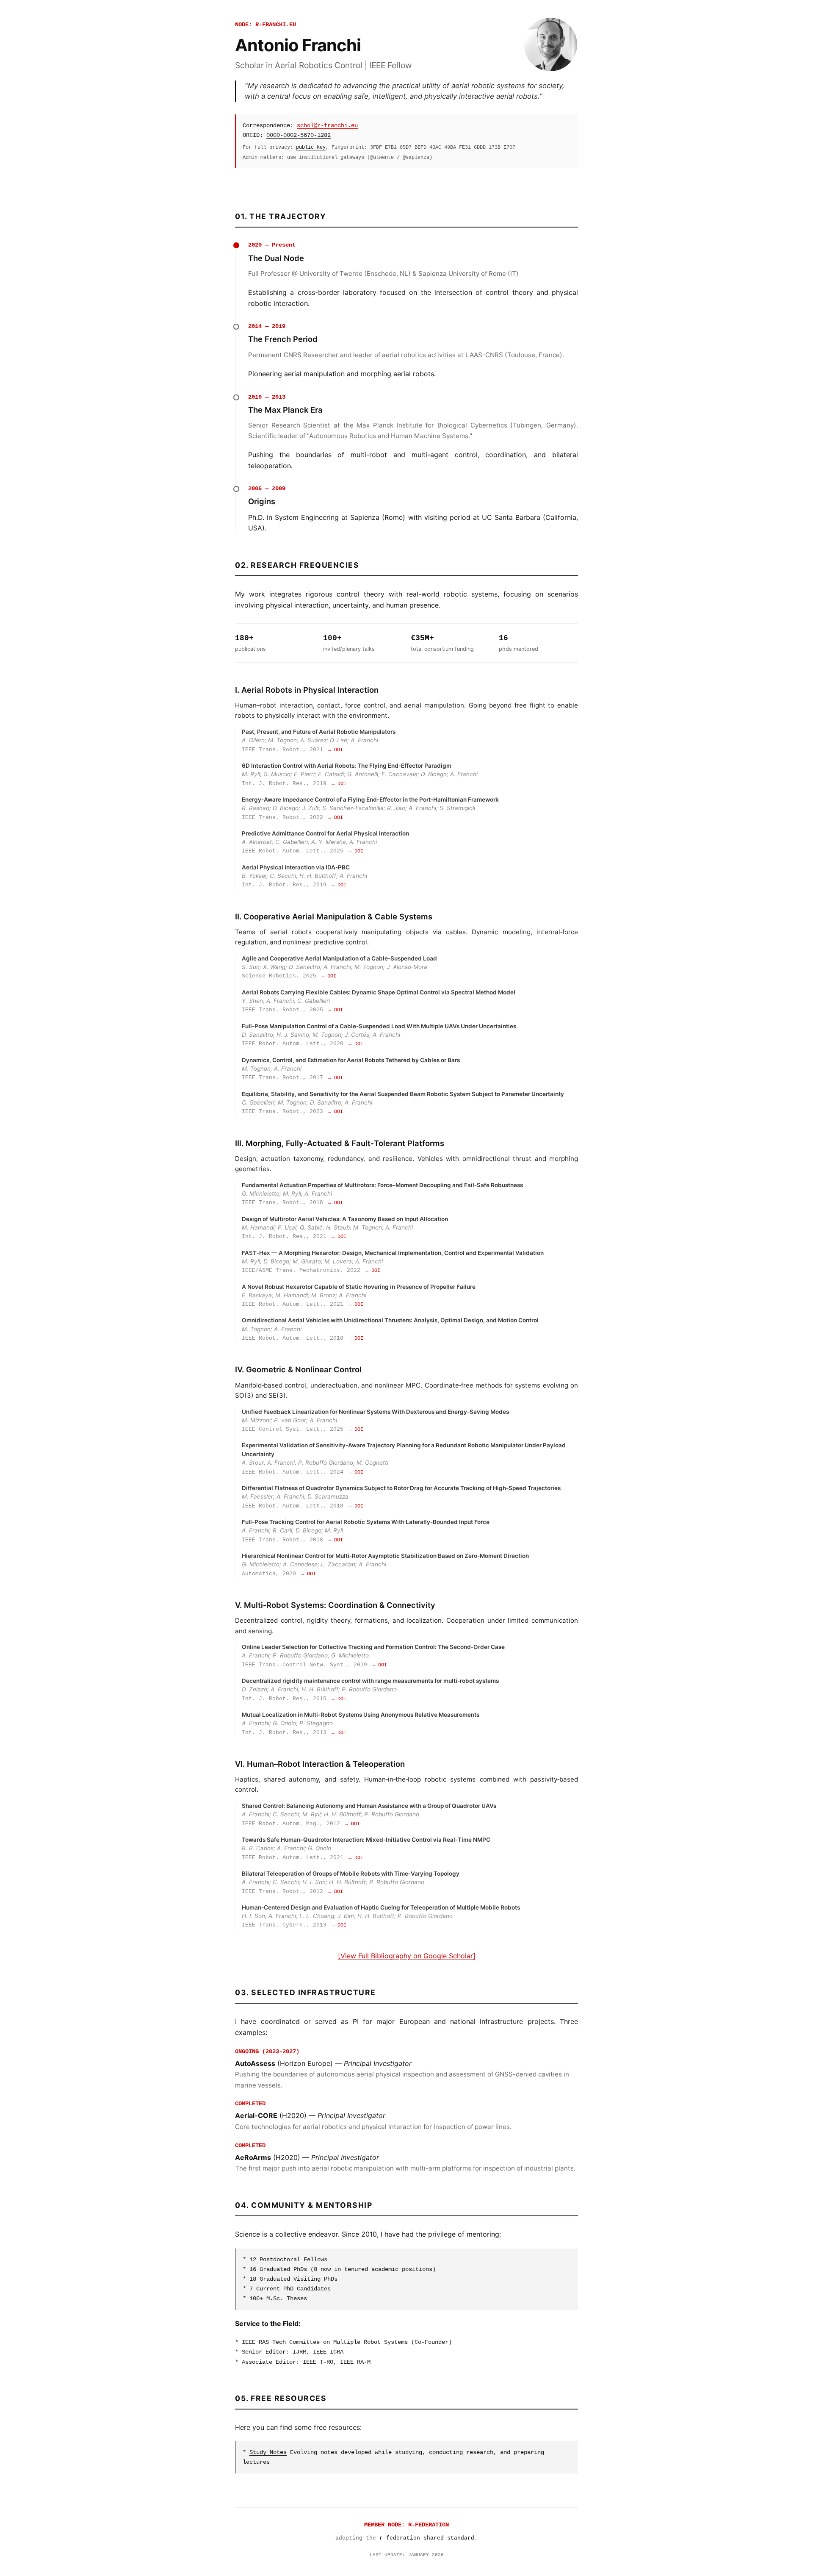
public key (311, 147)
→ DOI (336, 750)
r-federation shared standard (427, 2538)
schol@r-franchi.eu (327, 125)
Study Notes (268, 2452)
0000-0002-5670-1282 (299, 135)
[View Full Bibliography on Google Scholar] (407, 1956)
